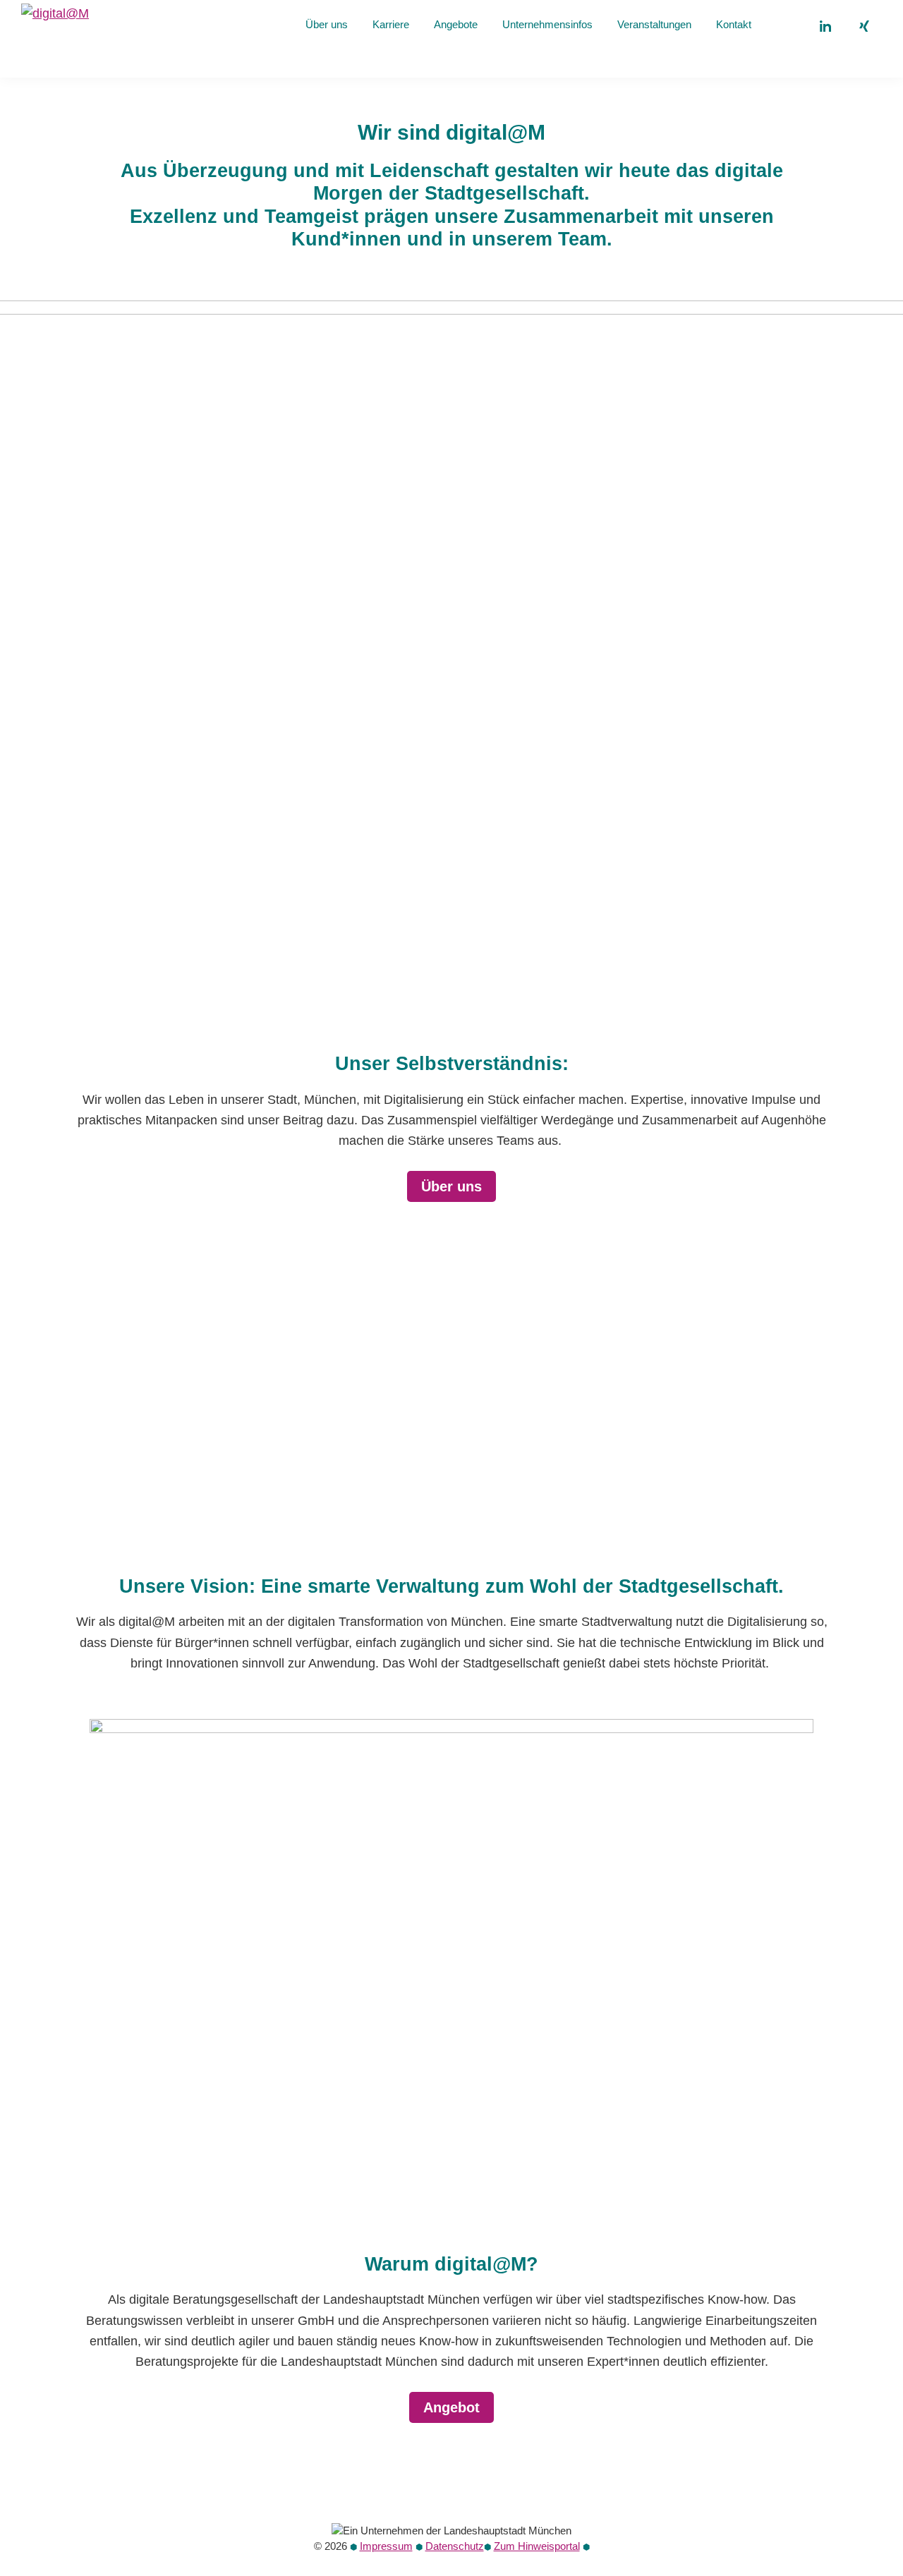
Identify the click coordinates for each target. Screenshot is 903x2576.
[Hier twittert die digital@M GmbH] (785, 26)
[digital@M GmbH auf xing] (864, 26)
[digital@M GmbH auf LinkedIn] (825, 26)
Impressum (386, 2546)
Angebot (451, 2407)
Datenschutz (455, 2546)
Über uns (451, 1186)
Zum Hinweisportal (537, 2546)
